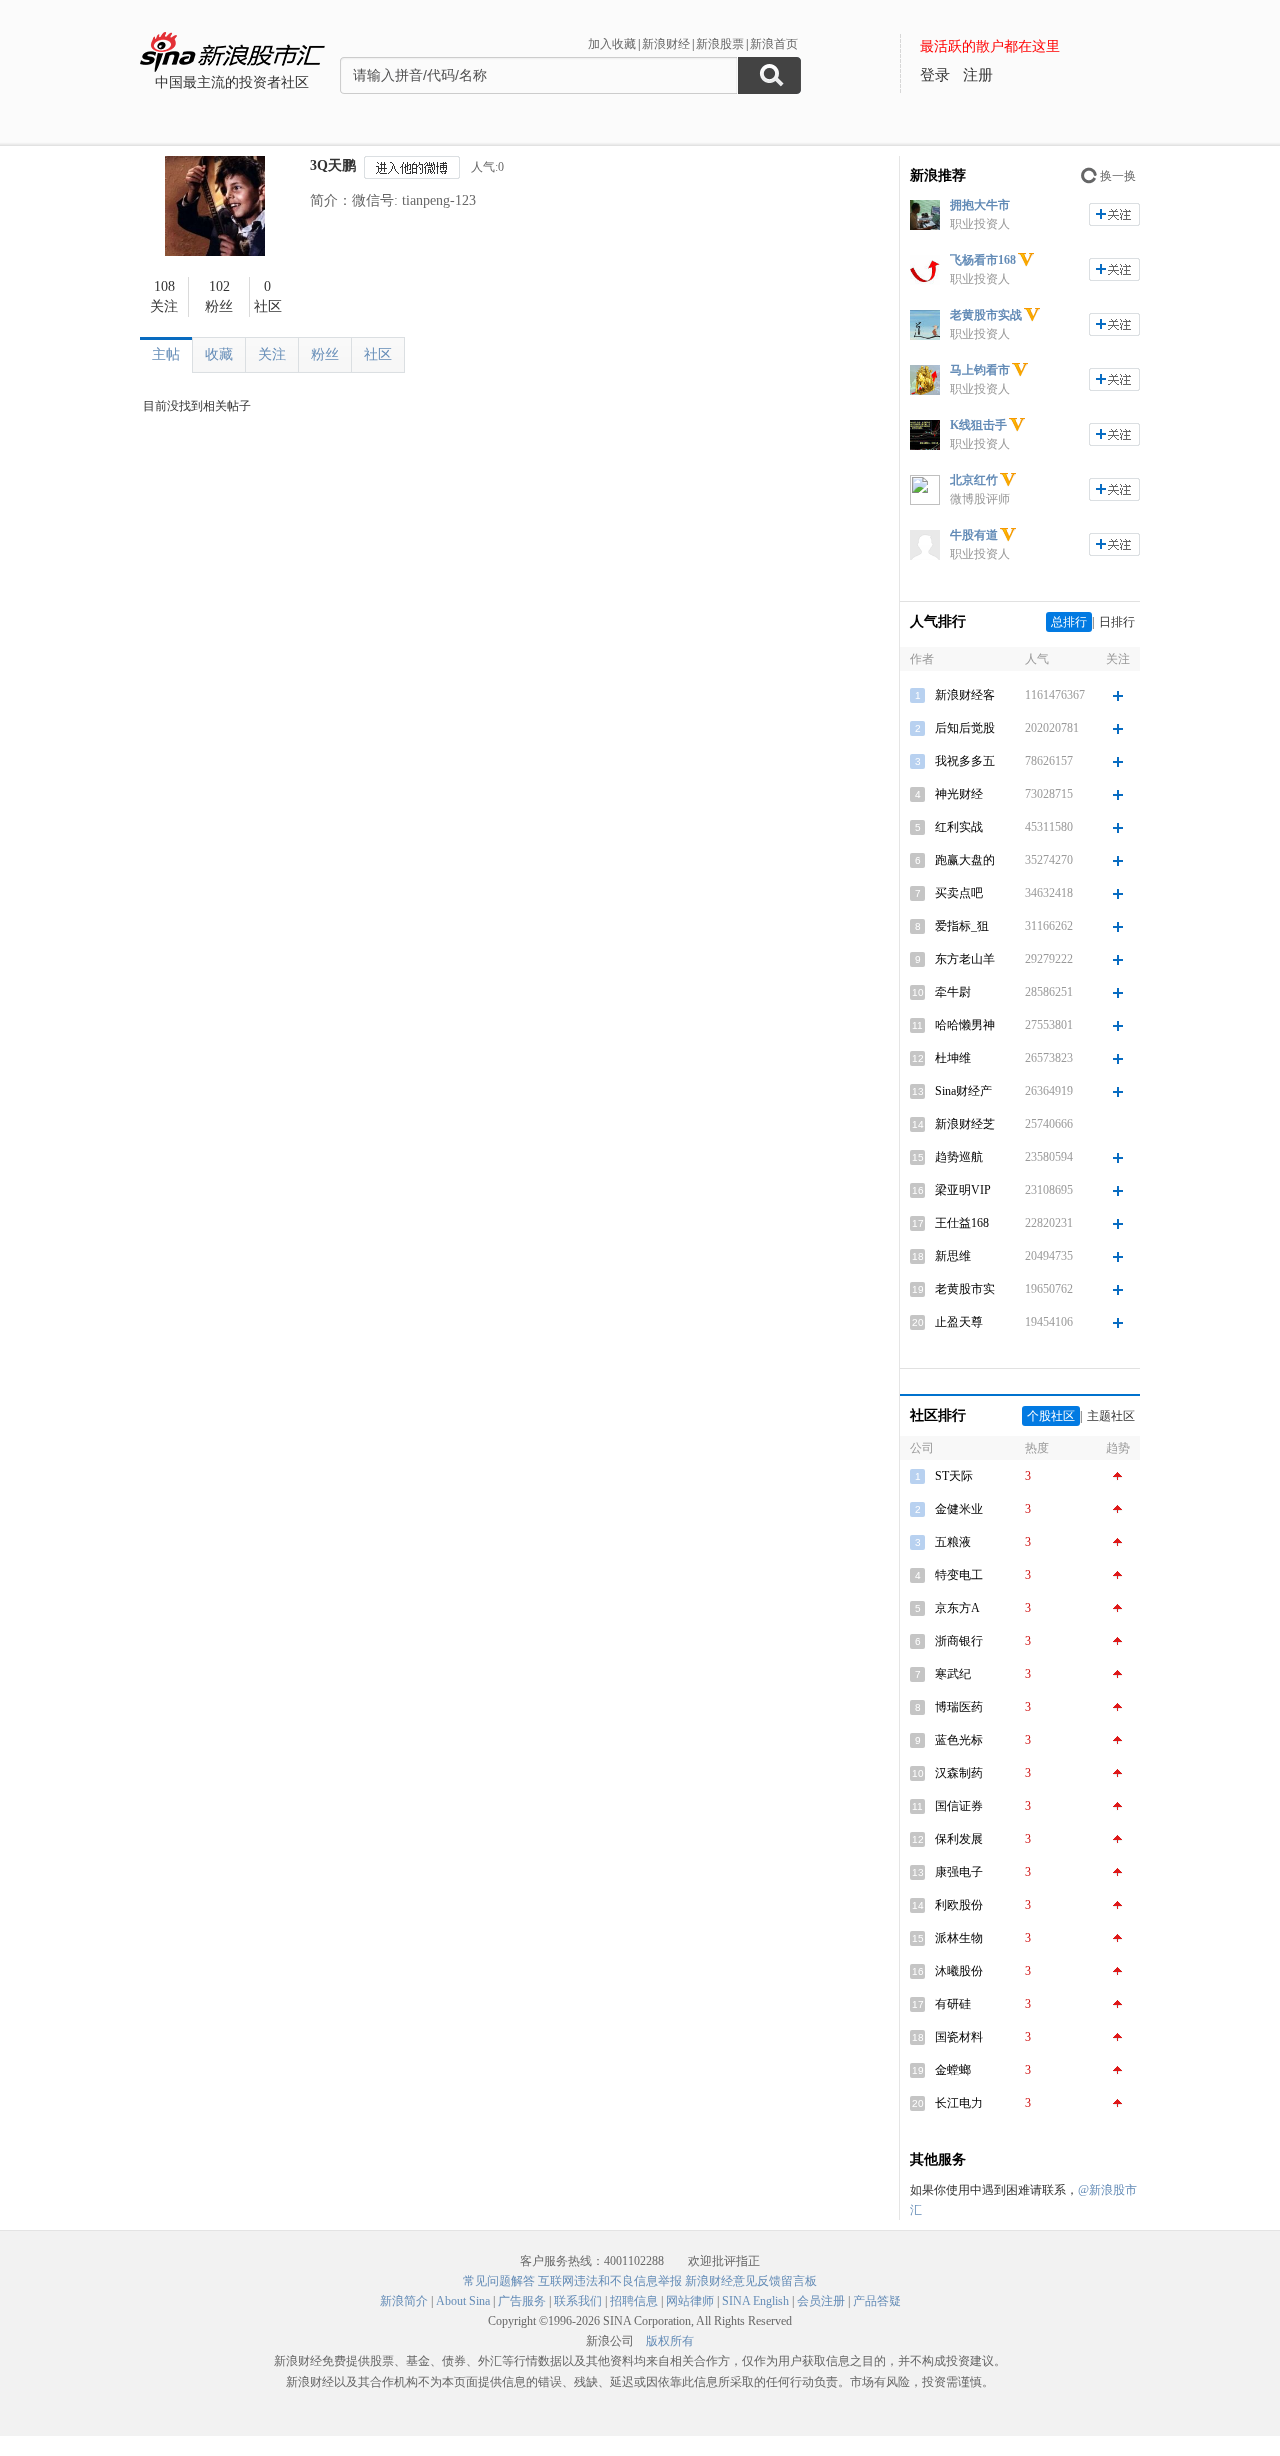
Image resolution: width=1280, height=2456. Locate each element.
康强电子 (959, 1872)
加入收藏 (612, 44)
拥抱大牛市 (980, 205)
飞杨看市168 (983, 260)
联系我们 (578, 2301)
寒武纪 (953, 1674)
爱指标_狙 (962, 926)
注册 (978, 75)
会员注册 (821, 2301)
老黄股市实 (965, 1289)
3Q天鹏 (333, 165)
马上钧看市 (980, 370)
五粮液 (953, 1542)
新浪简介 (404, 2301)
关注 (272, 354)
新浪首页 (774, 44)
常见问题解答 (499, 2281)
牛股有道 (974, 535)
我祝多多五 (965, 761)
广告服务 (522, 2301)
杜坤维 (953, 1058)
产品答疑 (877, 2301)
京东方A (957, 1608)
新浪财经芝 (965, 1124)
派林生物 (959, 1938)
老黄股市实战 (986, 315)
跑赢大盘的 (965, 860)
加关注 (1114, 214)
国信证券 (959, 1806)
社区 (378, 354)
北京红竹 (974, 480)
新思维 (953, 1256)
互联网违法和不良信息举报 (610, 2281)
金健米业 (959, 1509)
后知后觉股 (965, 728)
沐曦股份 (959, 1971)
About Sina (463, 2301)
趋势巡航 (959, 1157)
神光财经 (959, 794)
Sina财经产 (963, 1091)
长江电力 (959, 2103)
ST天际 (954, 1476)
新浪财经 (666, 44)
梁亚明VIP (963, 1190)
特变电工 (959, 1575)
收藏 (219, 354)
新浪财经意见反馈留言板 (751, 2281)
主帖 (166, 354)
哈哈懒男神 (965, 1025)
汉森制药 (959, 1773)
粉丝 (325, 354)
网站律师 (690, 2301)
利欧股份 (959, 1905)
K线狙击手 (978, 425)
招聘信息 (634, 2301)
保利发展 (959, 1839)
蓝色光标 (959, 1740)
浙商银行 (959, 1641)
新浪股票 (720, 44)
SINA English (755, 2301)
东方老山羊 (965, 959)
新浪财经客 (965, 695)
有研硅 (953, 2004)
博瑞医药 (959, 1707)
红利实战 (959, 827)
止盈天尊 (959, 1322)
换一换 (1118, 176)
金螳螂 (953, 2070)
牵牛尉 (953, 992)
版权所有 (670, 2341)
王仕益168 (962, 1223)
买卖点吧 (959, 893)
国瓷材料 (959, 2037)
